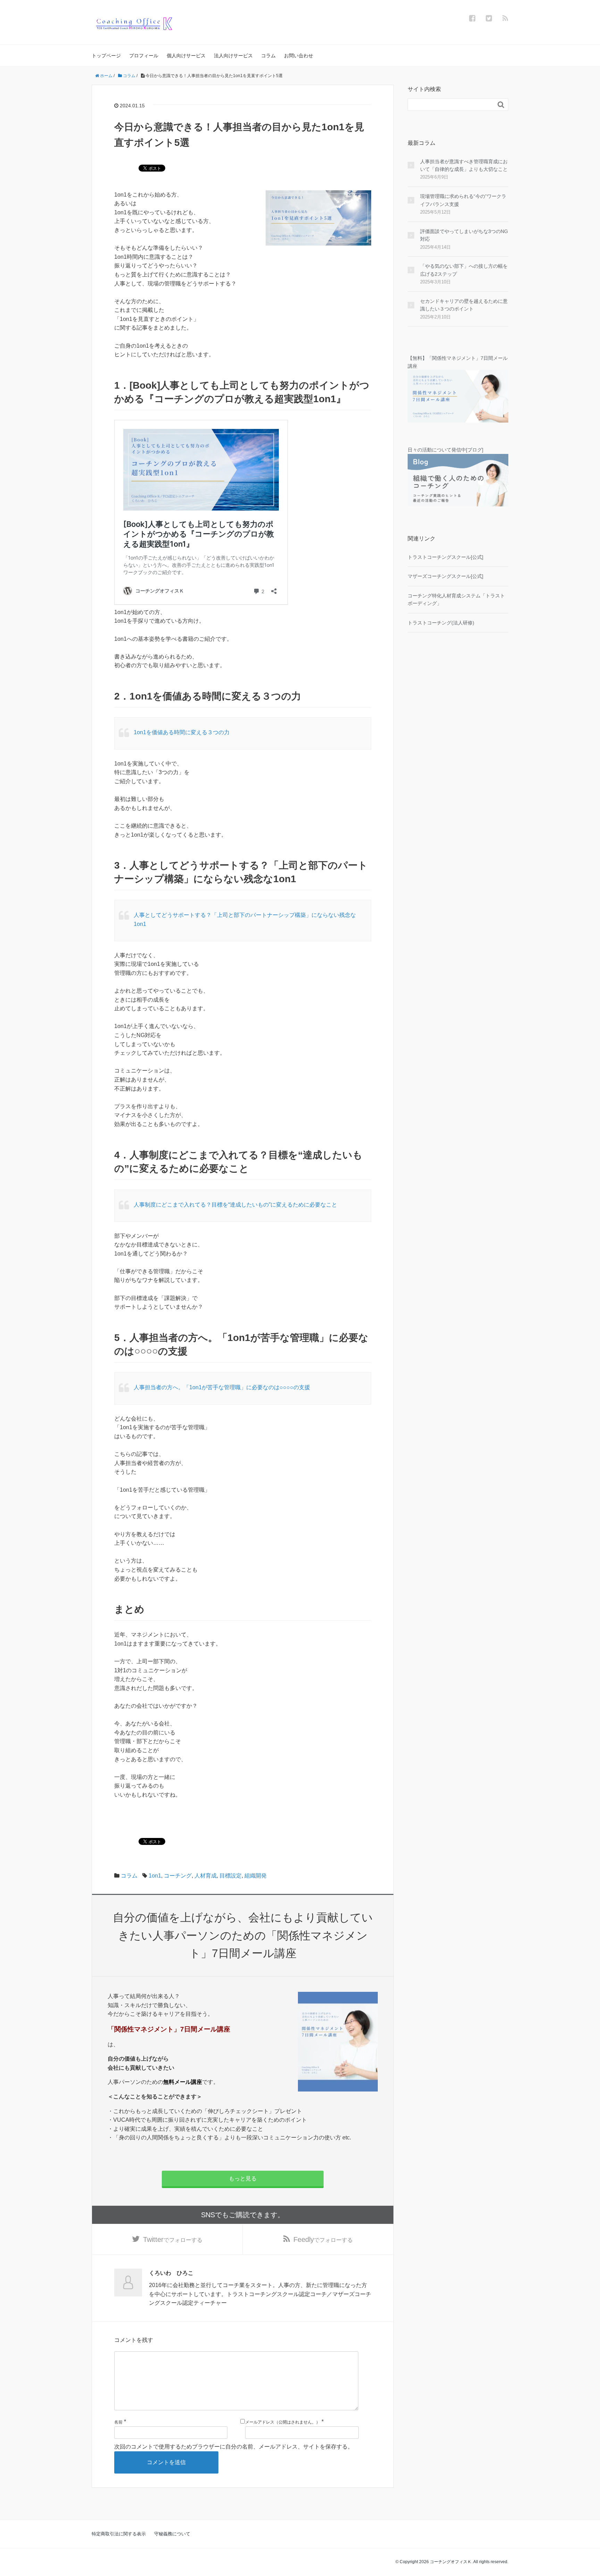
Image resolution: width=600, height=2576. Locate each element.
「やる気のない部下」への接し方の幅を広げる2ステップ (464, 270)
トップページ (106, 56)
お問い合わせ (299, 56)
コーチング (178, 1876)
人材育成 (206, 1876)
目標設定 (231, 1876)
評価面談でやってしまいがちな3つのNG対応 (464, 235)
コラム (268, 56)
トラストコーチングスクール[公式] (445, 557)
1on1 (155, 1876)
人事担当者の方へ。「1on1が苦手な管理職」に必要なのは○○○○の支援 (222, 1387)
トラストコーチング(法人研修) (441, 623)
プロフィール (144, 56)
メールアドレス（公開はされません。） (283, 2422)
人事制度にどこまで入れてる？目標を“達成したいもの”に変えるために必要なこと (235, 1205)
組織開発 (256, 1876)
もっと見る (243, 2179)
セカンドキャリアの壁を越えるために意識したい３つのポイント (464, 305)
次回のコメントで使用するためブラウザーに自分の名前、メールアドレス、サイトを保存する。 (234, 2447)
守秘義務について (172, 2534)
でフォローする (173, 2239)
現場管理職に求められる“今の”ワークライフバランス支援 (463, 200)
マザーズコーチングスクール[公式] (445, 576)
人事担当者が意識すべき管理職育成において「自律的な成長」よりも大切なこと (464, 165)
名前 (118, 2422)
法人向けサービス (233, 56)
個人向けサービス (186, 56)
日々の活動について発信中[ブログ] (445, 450)
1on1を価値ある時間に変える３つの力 (182, 732)
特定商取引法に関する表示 (119, 2534)
